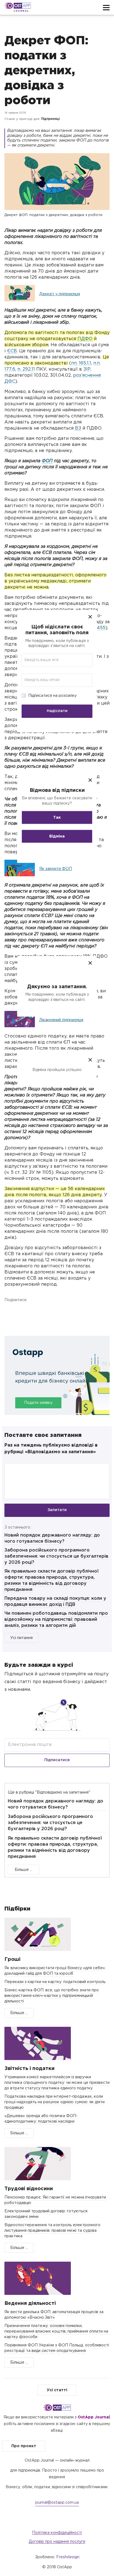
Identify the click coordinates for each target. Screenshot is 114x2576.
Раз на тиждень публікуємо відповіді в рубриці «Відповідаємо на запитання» (51, 1449)
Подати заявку (38, 1403)
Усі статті (57, 2390)
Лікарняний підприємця (61, 1020)
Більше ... (24, 1870)
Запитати (57, 1510)
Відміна (57, 836)
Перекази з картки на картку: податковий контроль (55, 1982)
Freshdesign (68, 2557)
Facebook (10, 1313)
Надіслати (57, 711)
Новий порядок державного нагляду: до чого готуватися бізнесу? (55, 1804)
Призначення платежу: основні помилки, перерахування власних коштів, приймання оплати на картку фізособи (56, 2331)
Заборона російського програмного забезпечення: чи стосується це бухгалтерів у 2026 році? (56, 1556)
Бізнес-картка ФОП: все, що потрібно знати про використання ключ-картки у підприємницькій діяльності (52, 1996)
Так (57, 817)
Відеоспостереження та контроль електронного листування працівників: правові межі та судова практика (52, 2231)
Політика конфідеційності (57, 2533)
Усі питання (21, 1638)
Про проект (24, 2446)
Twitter (36, 1313)
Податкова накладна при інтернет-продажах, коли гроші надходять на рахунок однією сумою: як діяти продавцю (55, 2102)
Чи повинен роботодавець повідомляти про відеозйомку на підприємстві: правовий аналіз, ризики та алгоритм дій (56, 1620)
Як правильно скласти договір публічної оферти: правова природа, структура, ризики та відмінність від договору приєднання (55, 1847)
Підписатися (57, 1760)
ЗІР (87, 369)
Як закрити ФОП (56, 869)
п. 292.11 (26, 369)
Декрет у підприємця (60, 294)
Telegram (62, 1313)
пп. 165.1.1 (81, 363)
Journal (21, 11)
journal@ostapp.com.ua (57, 2503)
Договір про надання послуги (57, 2542)
